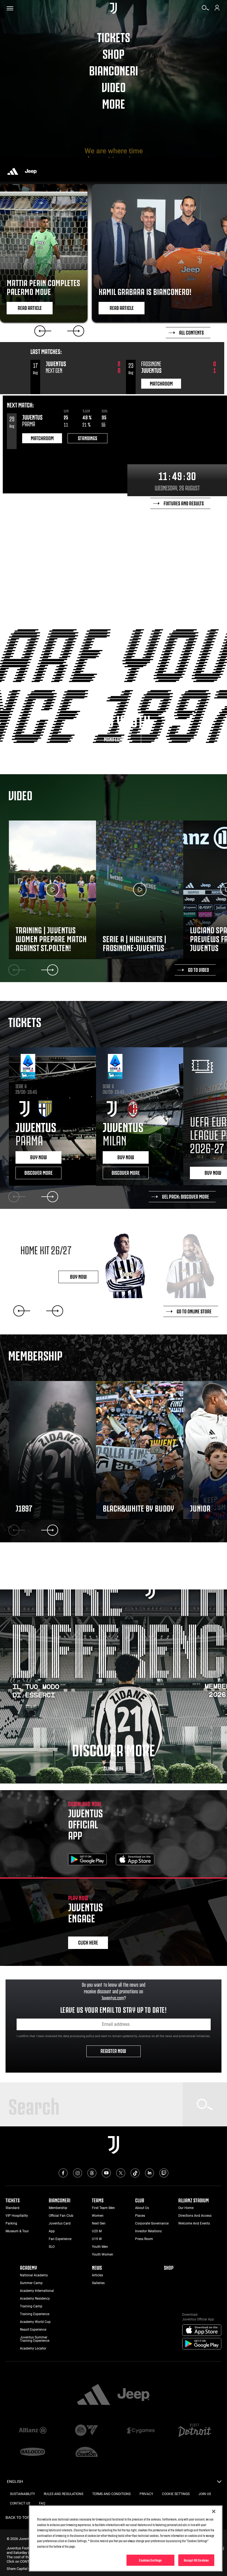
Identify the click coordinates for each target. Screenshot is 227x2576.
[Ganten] (87, 2452)
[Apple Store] (135, 1860)
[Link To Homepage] (113, 8)
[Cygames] (140, 2431)
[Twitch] (164, 2173)
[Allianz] (33, 2431)
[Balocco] (33, 2452)
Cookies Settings (150, 2560)
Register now (114, 2050)
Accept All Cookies (196, 2560)
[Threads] (92, 2173)
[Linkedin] (149, 2173)
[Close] (214, 2511)
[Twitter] (121, 2173)
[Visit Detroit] (194, 2431)
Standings (87, 438)
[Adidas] (13, 171)
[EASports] (87, 2431)
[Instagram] (78, 2173)
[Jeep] (31, 171)
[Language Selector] (219, 2483)
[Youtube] (106, 2173)
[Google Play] (87, 1860)
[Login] (217, 10)
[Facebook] (63, 2173)
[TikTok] (135, 2173)
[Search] (205, 10)
